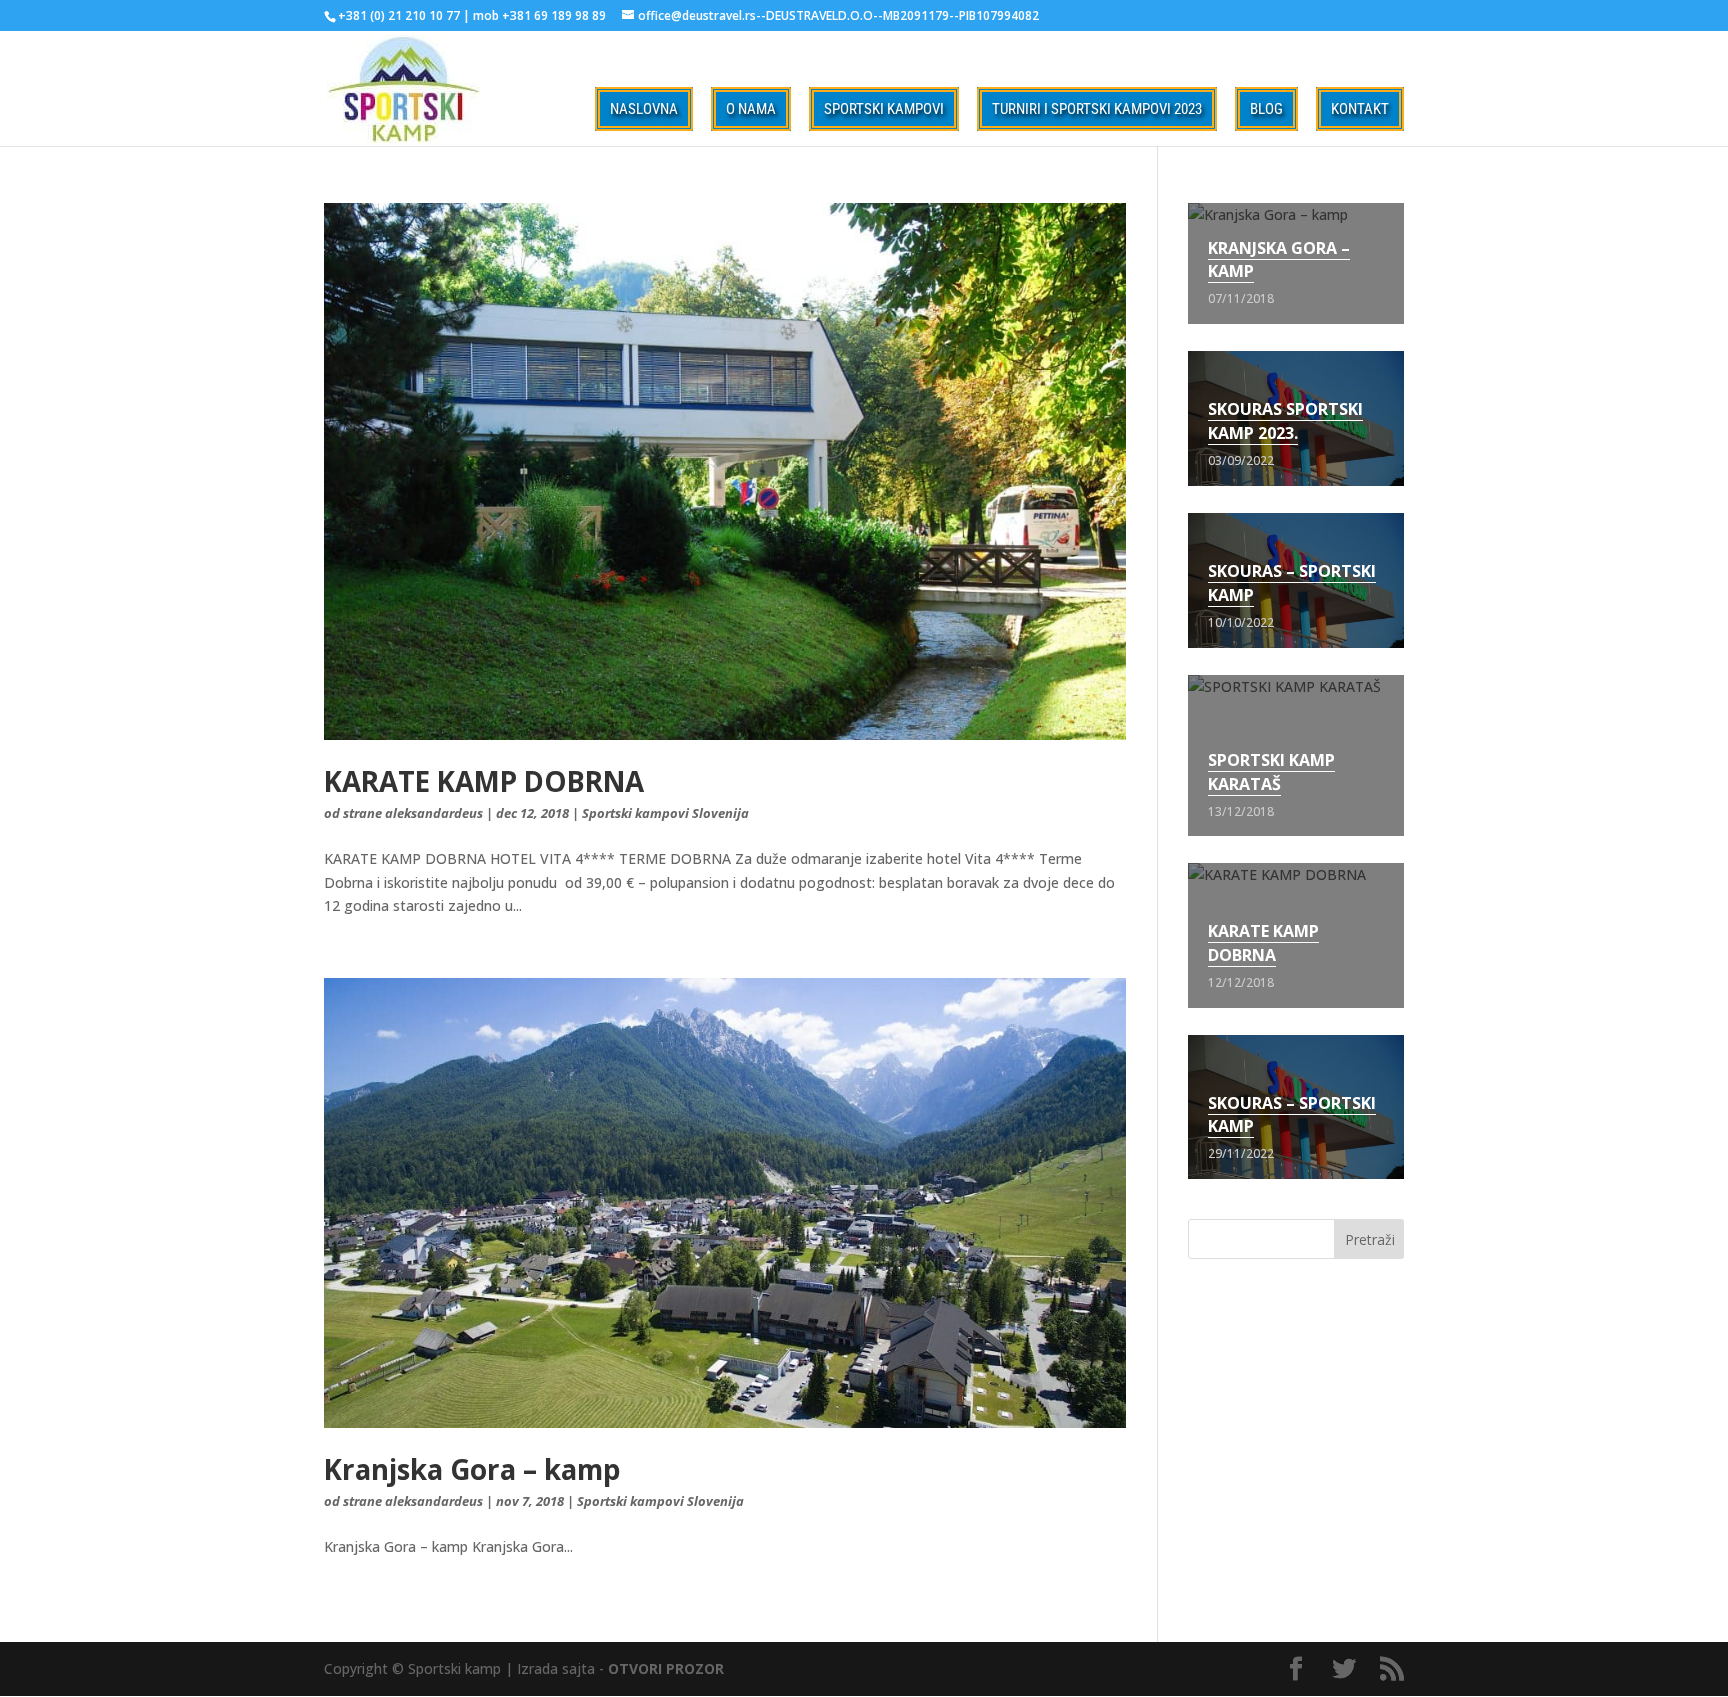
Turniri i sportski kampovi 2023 (1097, 109)
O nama (751, 109)
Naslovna (644, 109)
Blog (1266, 109)
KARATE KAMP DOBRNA (484, 781)
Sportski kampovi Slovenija (665, 813)
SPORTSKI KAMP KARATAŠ (1271, 772)
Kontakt (1360, 109)
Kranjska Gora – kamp (472, 1469)
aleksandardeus (434, 813)
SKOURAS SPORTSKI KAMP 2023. (1285, 421)
